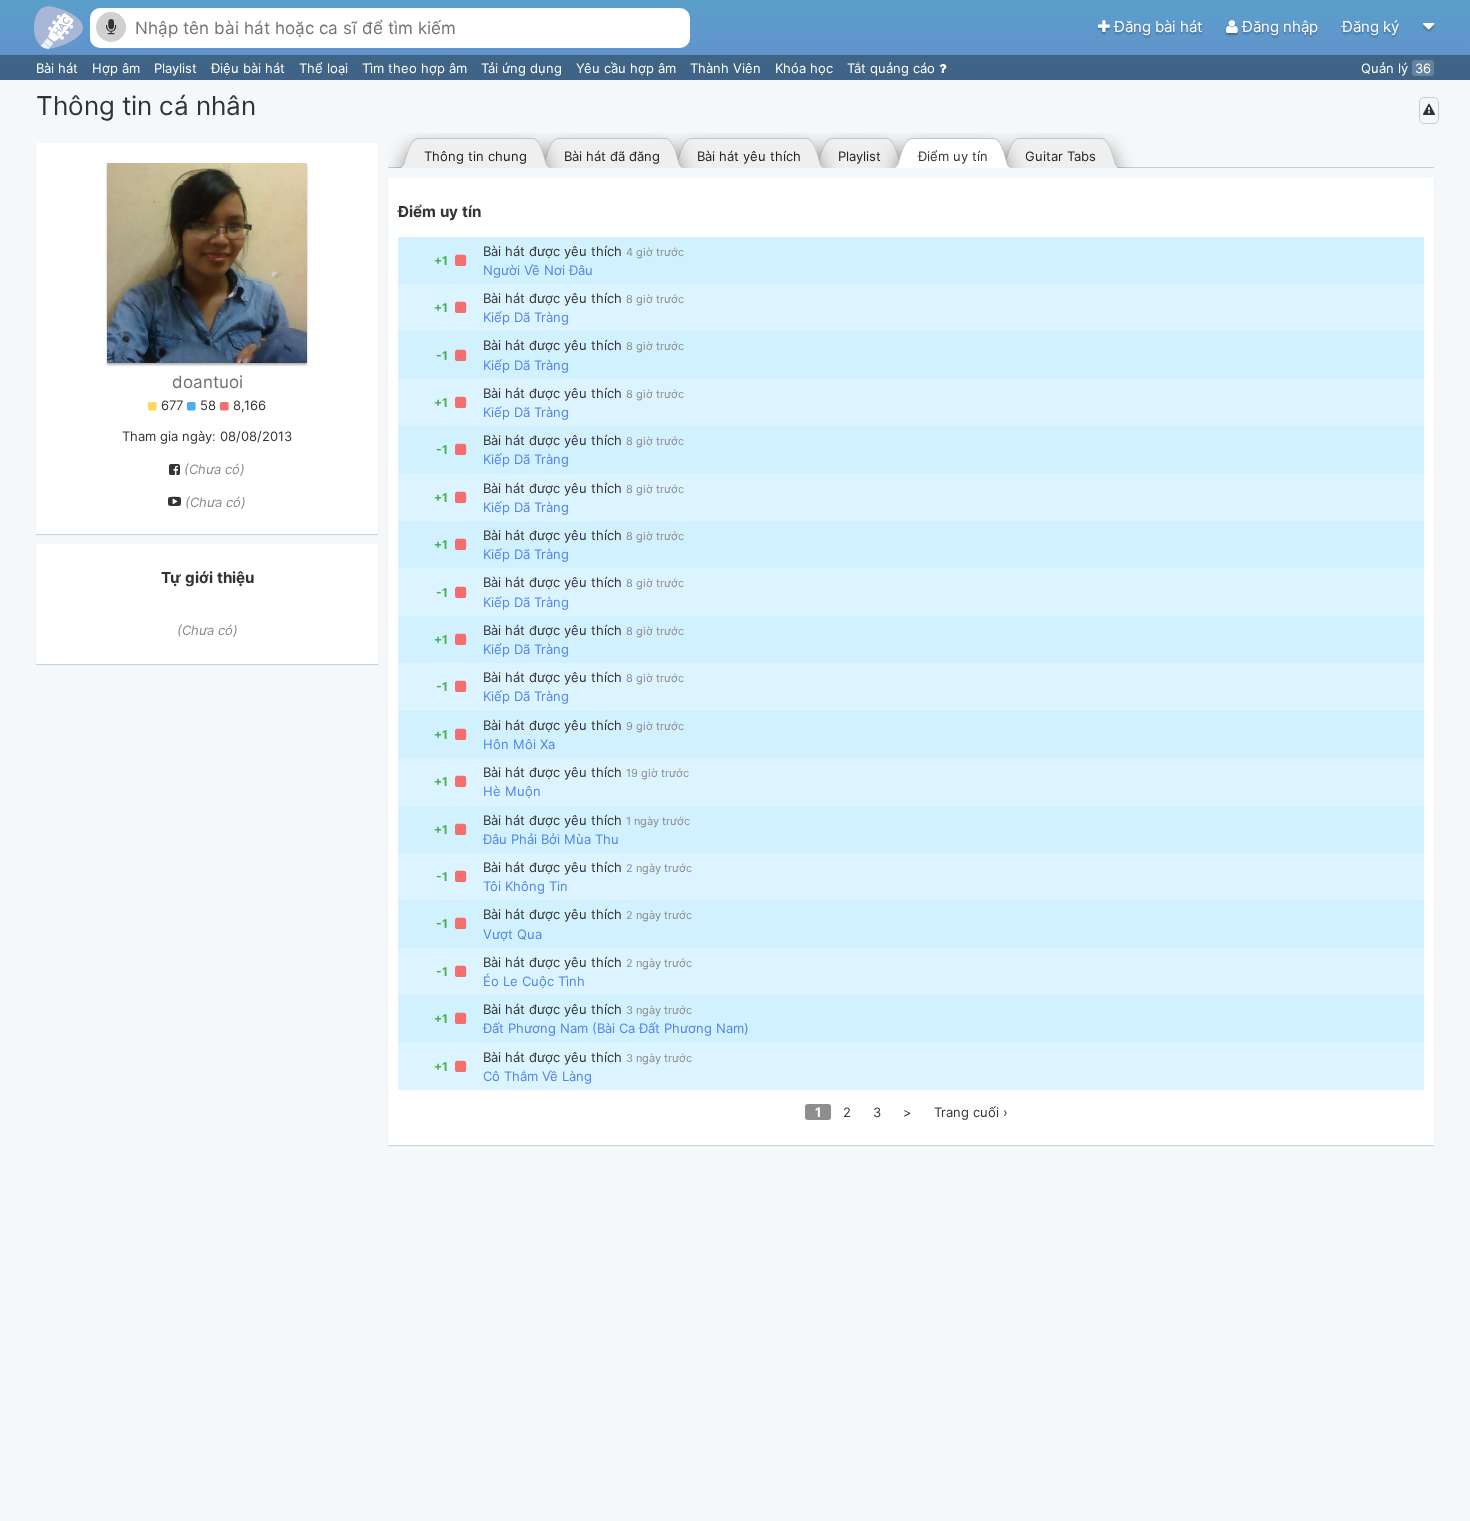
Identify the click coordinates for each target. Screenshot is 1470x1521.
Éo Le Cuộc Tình (534, 981)
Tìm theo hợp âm (416, 68)
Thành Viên (727, 68)
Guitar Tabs (1060, 156)
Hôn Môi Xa (519, 744)
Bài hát (59, 68)
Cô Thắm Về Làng (537, 1076)
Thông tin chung (475, 156)
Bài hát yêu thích (749, 156)
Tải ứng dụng (523, 68)
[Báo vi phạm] (1429, 110)
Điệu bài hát (250, 68)
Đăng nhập (1280, 26)
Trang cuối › (971, 1112)
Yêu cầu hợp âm (628, 68)
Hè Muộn (512, 791)
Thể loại (325, 68)
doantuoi (207, 382)
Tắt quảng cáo (893, 68)
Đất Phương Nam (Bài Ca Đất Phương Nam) (616, 1028)
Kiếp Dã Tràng (526, 317)
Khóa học (806, 68)
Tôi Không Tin (525, 886)
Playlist (177, 68)
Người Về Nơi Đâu (538, 270)
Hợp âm (118, 68)
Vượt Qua (512, 934)
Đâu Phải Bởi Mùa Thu (551, 839)
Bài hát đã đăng (612, 156)
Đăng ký (1372, 26)
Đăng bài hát (1158, 26)
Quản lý (1396, 68)
